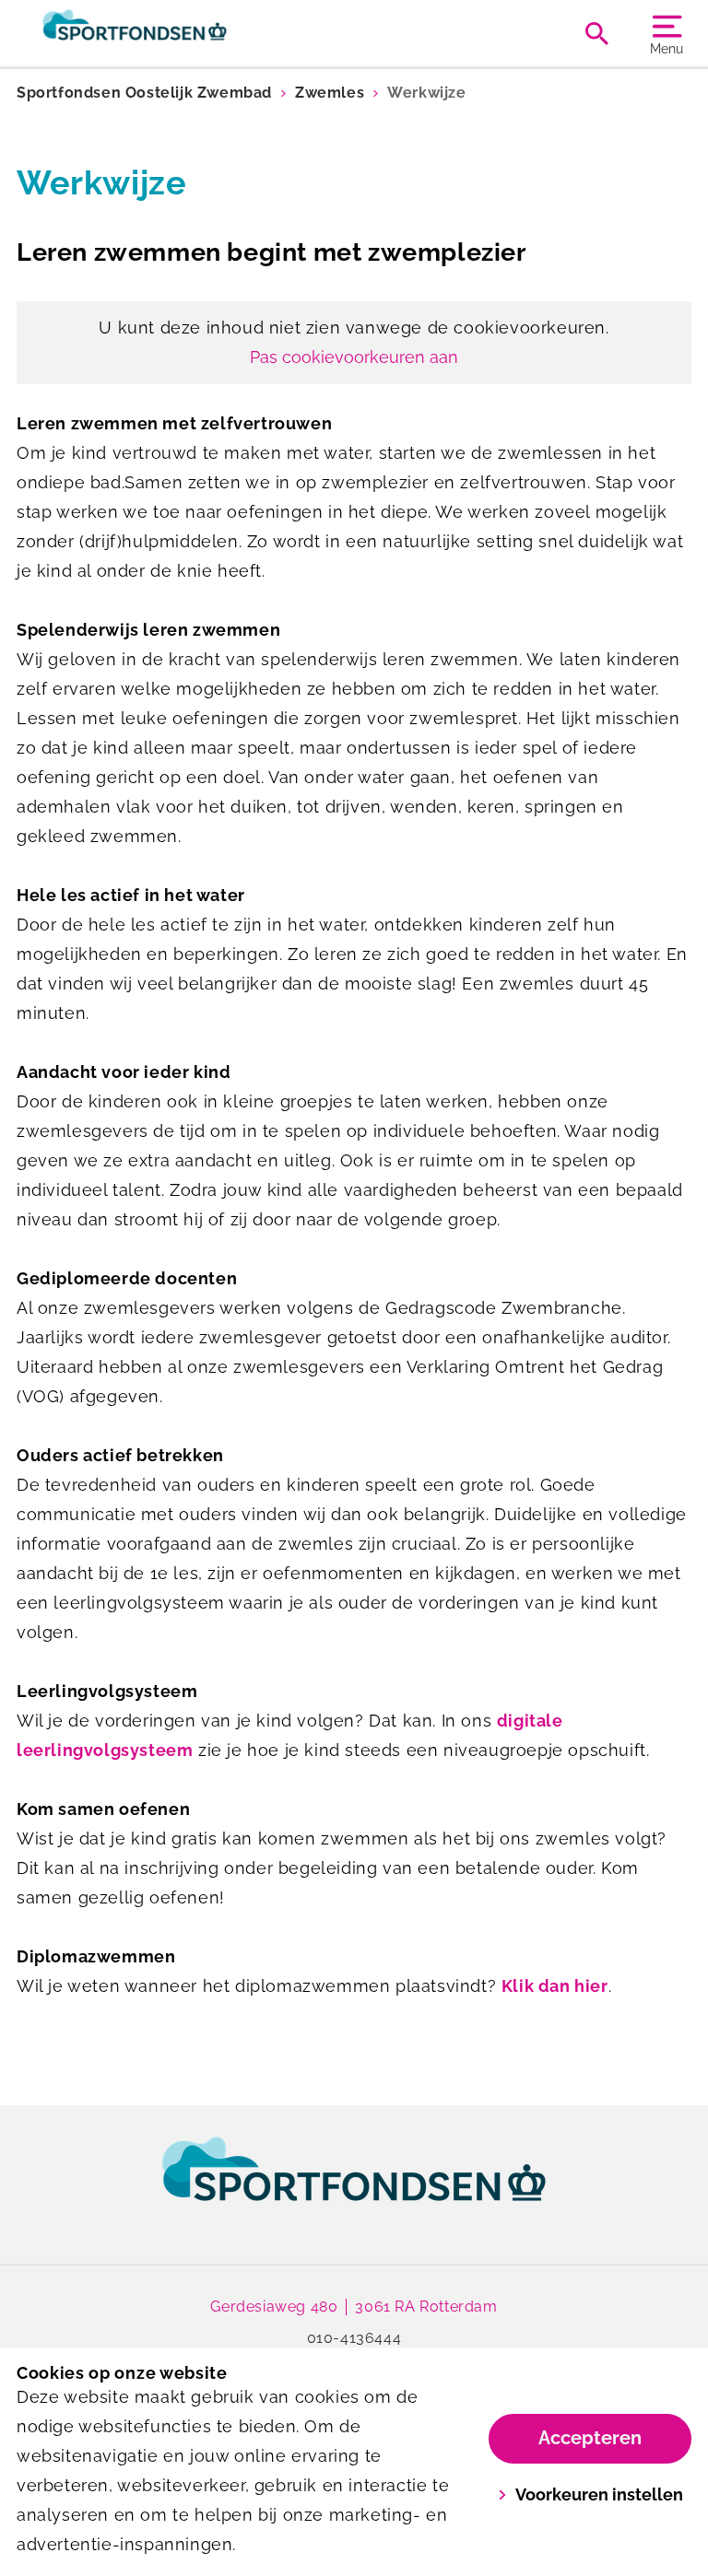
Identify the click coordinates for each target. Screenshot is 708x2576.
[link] (354, 2186)
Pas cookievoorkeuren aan (354, 357)
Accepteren (590, 2438)
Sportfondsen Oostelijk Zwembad (144, 93)
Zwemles (330, 93)
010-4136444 (354, 2338)
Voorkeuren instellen (599, 2494)
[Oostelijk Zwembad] (185, 33)
